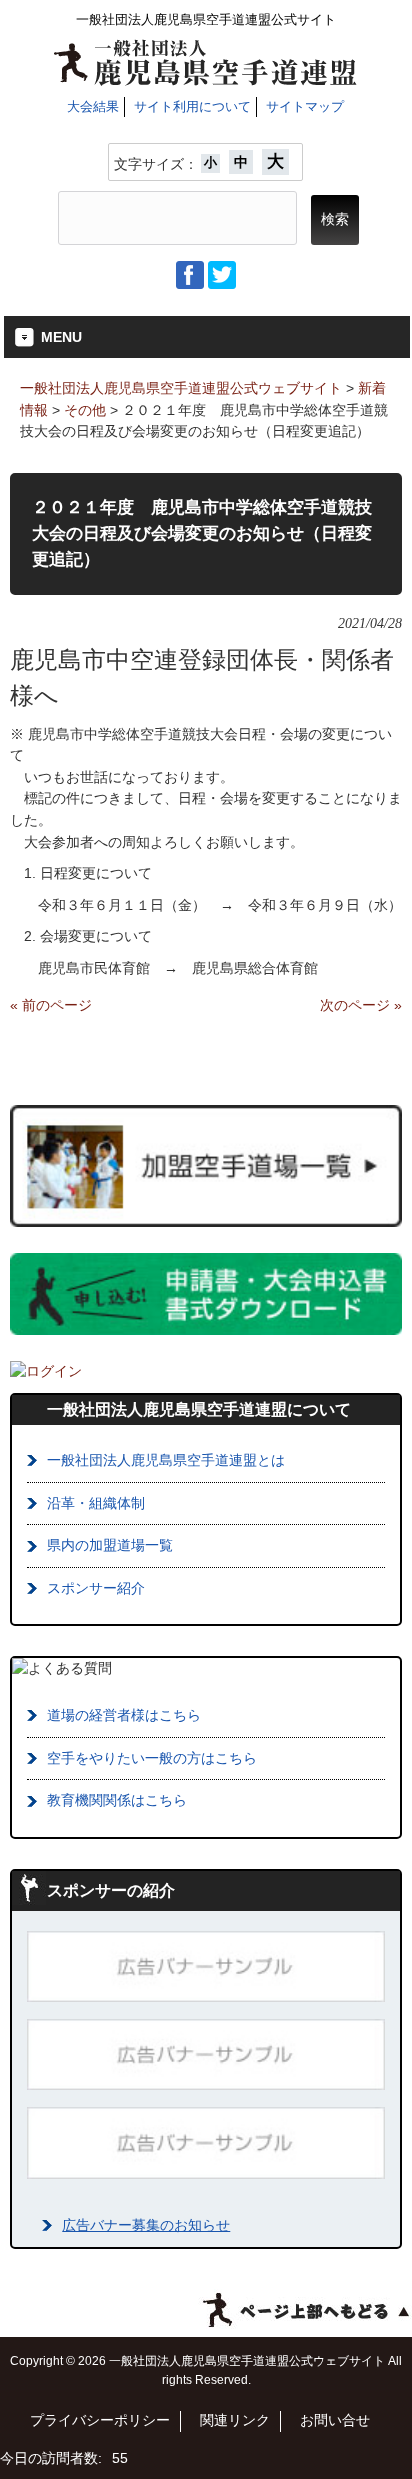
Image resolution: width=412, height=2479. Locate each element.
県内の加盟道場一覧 (110, 1545)
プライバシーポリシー (100, 2420)
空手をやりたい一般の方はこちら (152, 1758)
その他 (85, 410)
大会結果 (93, 106)
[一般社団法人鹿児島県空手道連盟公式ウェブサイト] (205, 78)
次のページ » (361, 1005)
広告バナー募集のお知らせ (146, 2225)
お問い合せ (335, 2420)
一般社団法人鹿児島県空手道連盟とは (166, 1460)
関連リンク (235, 2420)
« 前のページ (51, 1005)
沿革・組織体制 (96, 1503)
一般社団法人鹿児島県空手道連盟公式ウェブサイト (181, 388)
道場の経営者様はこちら (124, 1715)
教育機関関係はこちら (117, 1800)
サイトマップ (305, 106)
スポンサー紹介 (96, 1588)
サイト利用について (192, 106)
